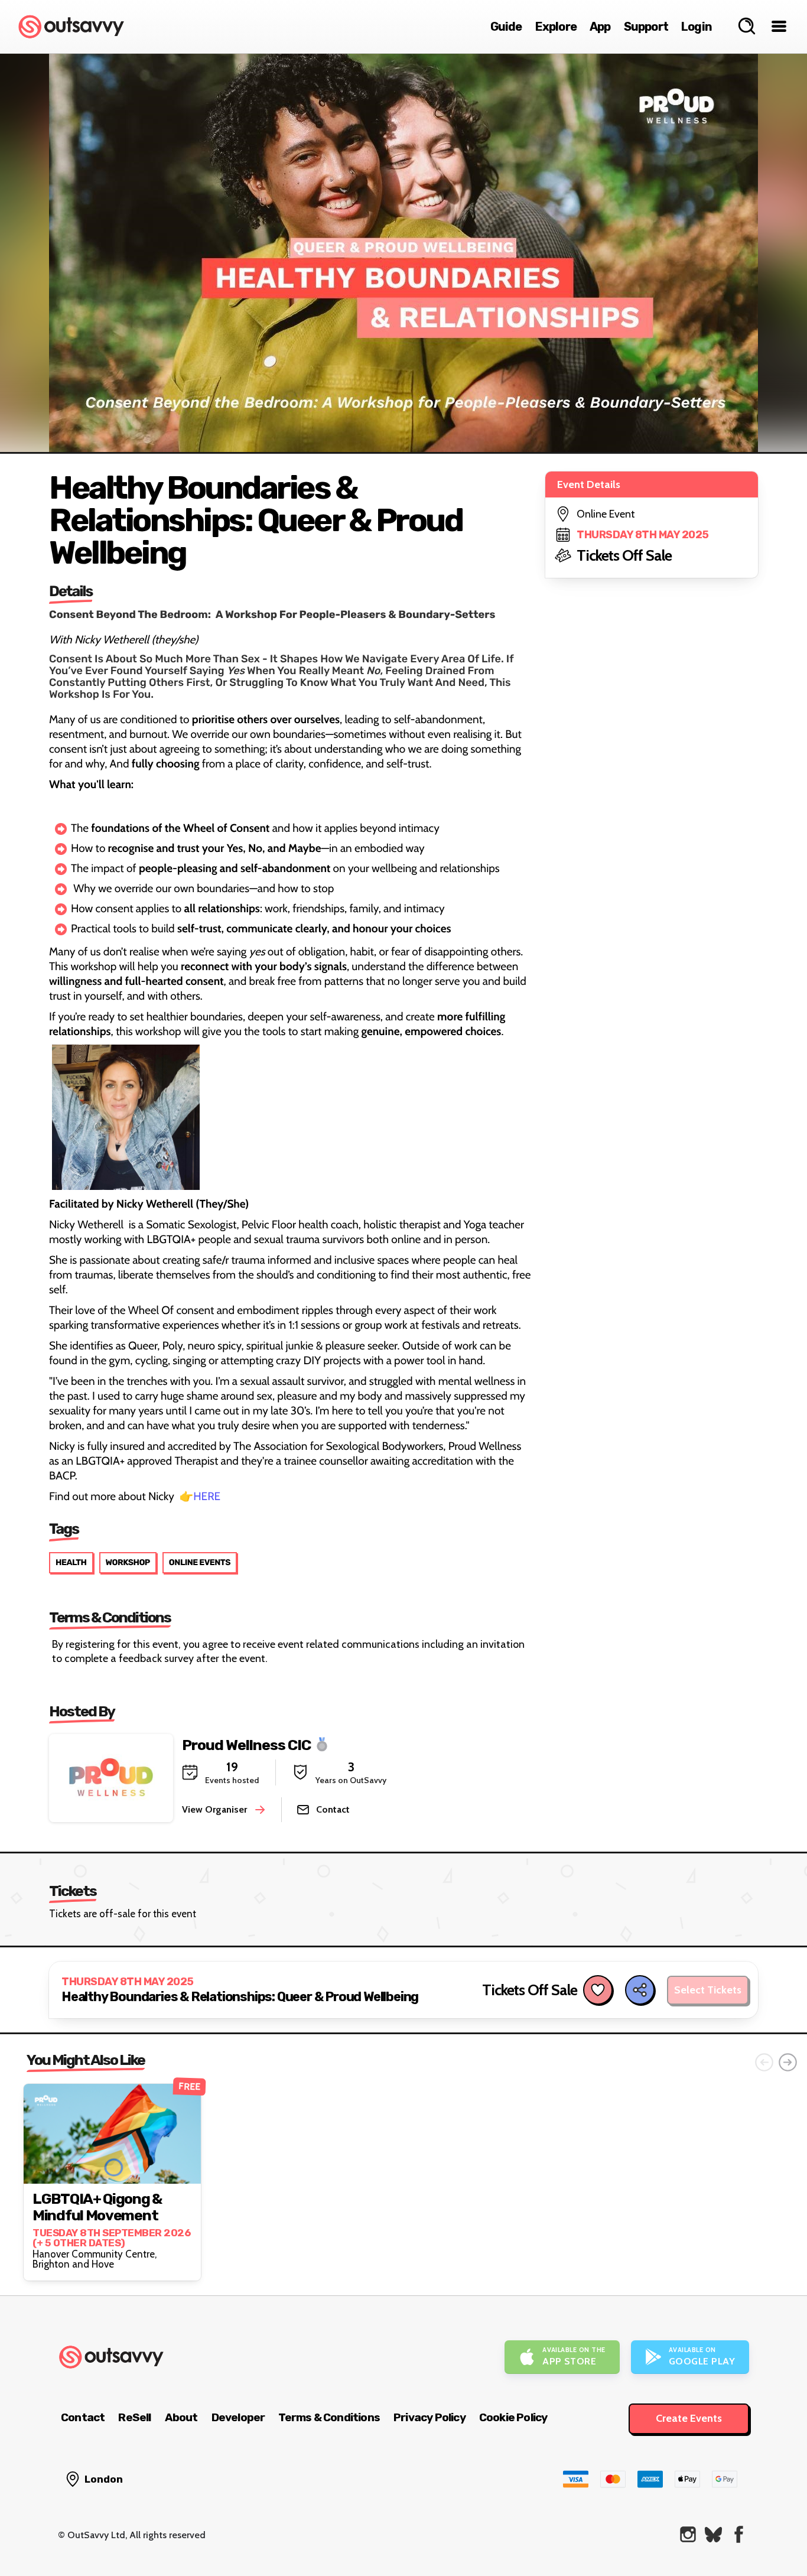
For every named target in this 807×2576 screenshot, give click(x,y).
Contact (83, 2417)
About (181, 2417)
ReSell (134, 2417)
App (600, 27)
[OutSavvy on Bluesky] (713, 2534)
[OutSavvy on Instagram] (688, 2534)
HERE (207, 1496)
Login (697, 27)
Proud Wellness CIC (246, 1745)
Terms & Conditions (329, 2417)
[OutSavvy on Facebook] (739, 2534)
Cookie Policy (513, 2417)
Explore (556, 27)
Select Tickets (708, 1990)
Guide (506, 27)
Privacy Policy (429, 2417)
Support (646, 27)
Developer (238, 2417)
